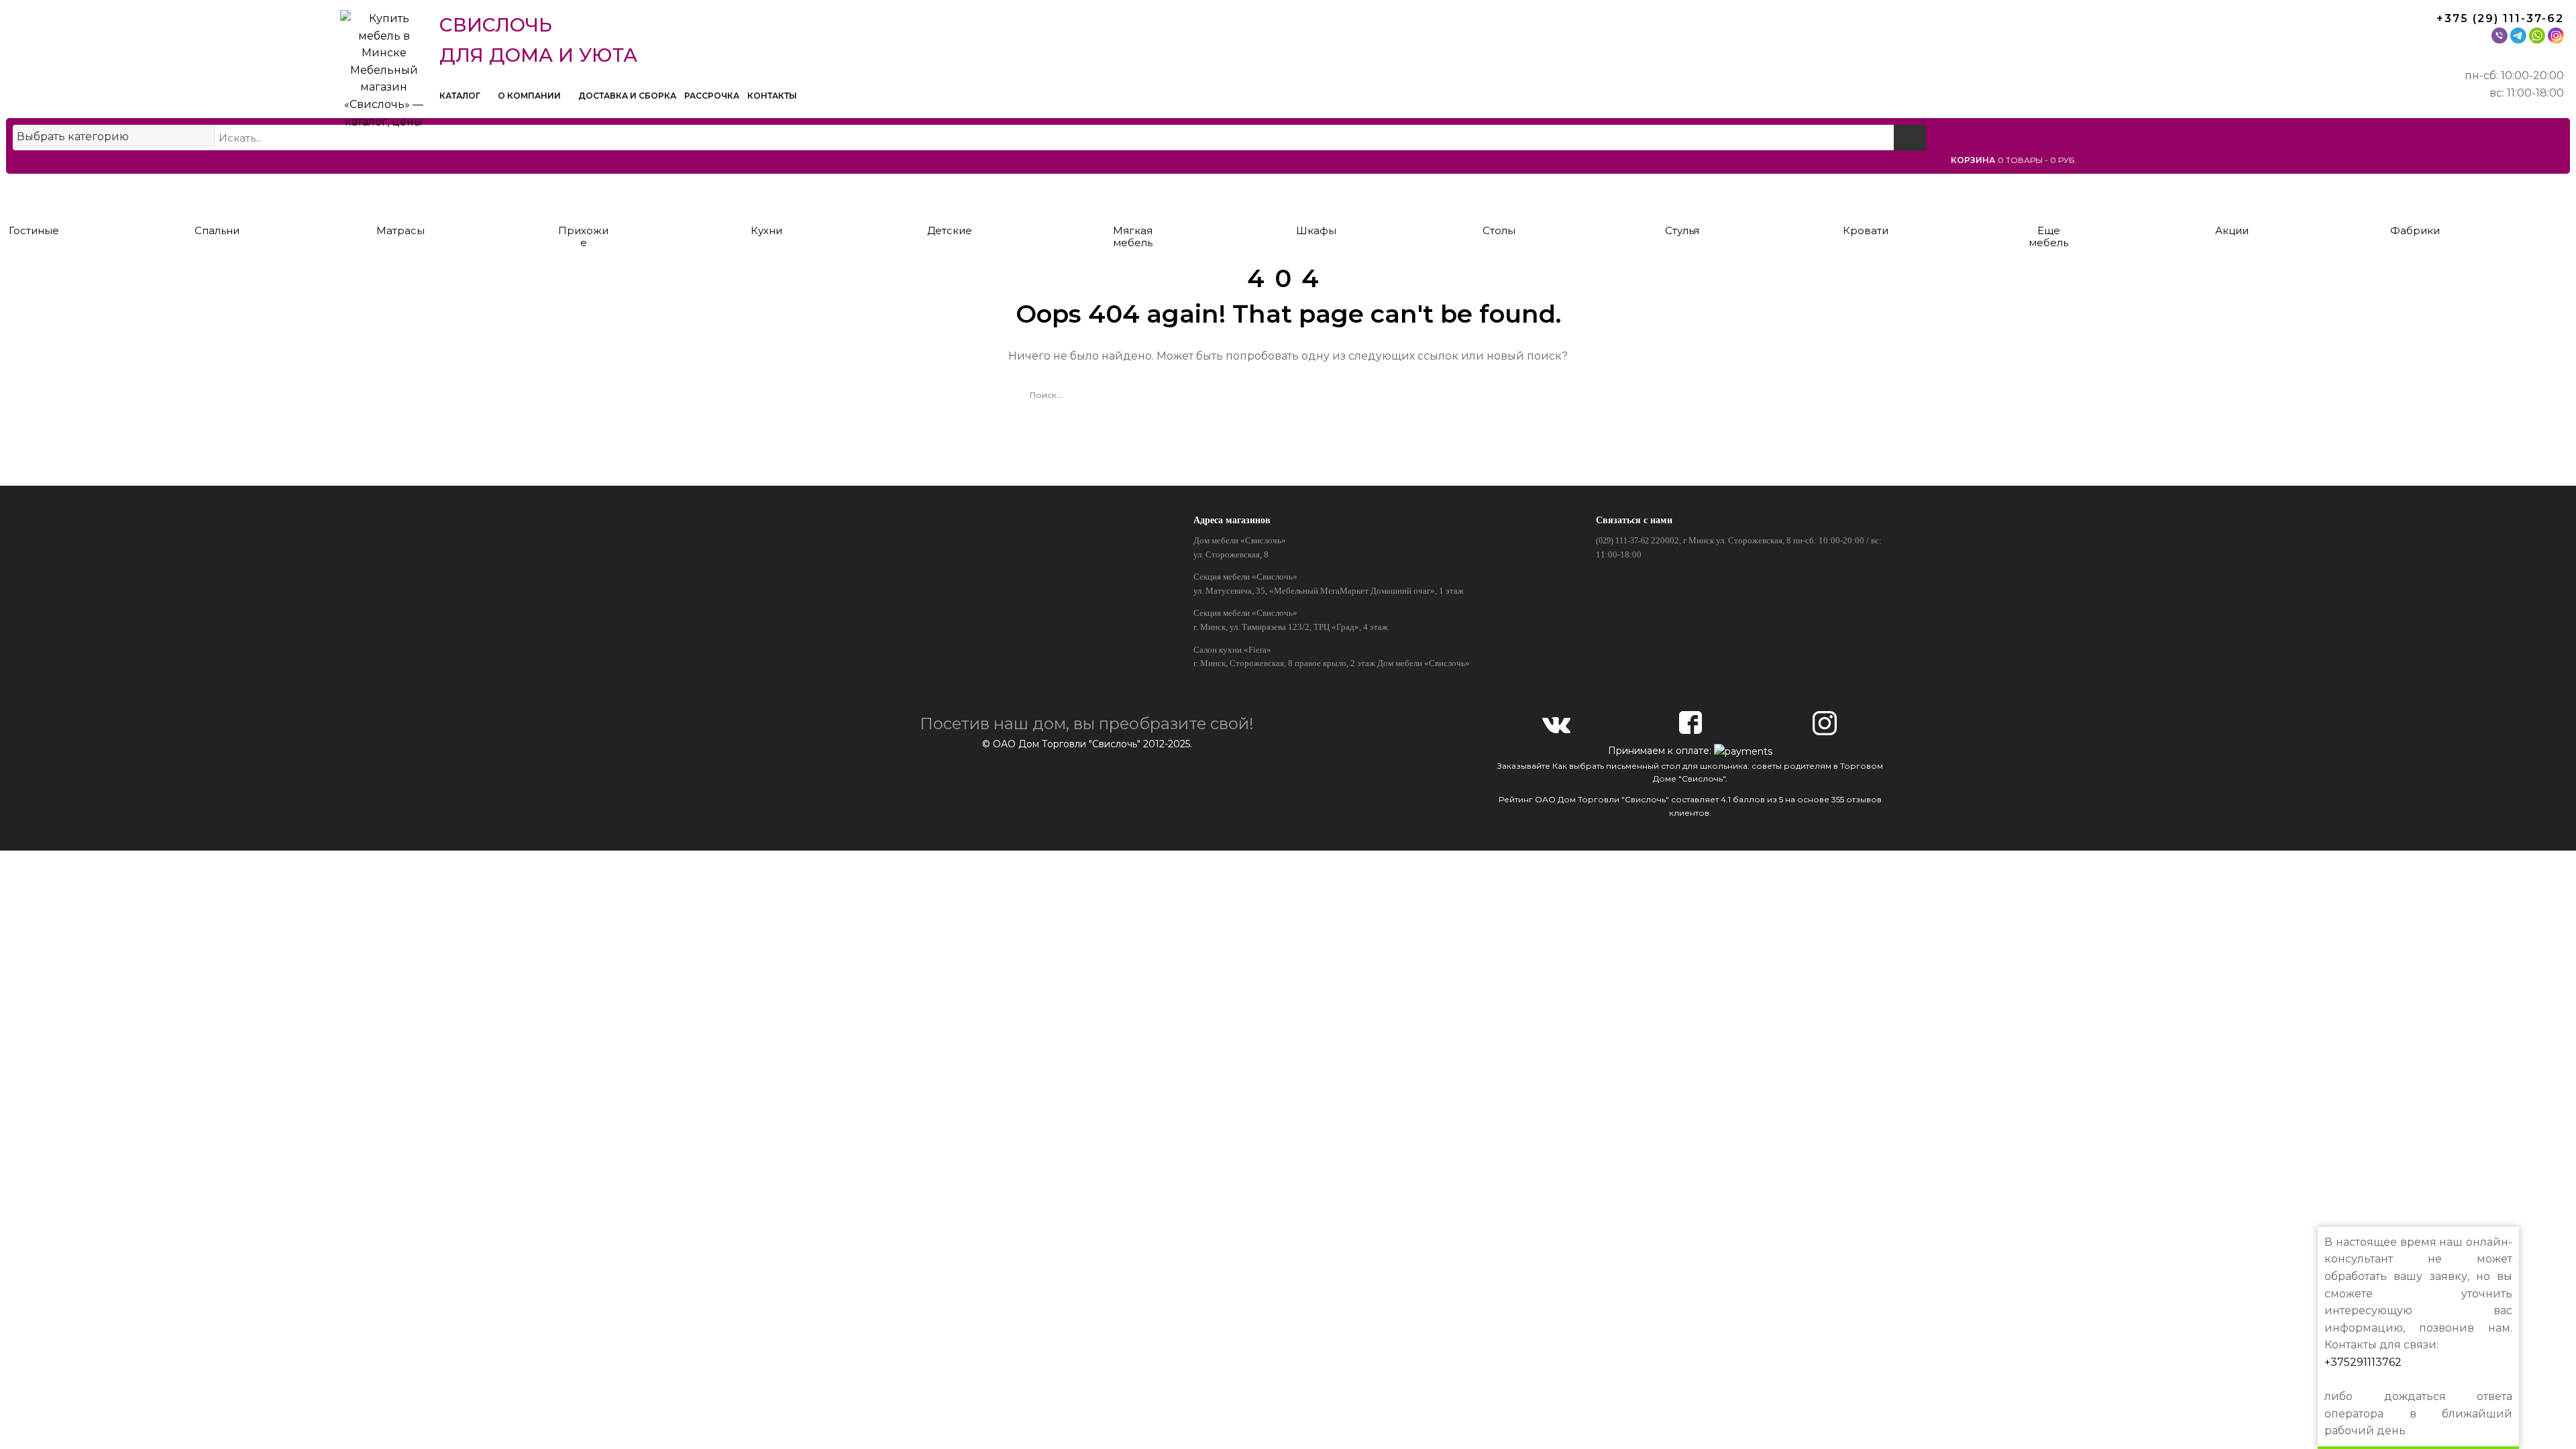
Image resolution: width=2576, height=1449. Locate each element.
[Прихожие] (583, 196)
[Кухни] (766, 196)
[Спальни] (217, 196)
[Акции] (2232, 196)
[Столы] (1499, 196)
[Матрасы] (400, 196)
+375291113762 (2363, 1362)
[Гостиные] (34, 196)
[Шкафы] (1316, 196)
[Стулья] (1682, 196)
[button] (2258, 160)
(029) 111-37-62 (1622, 541)
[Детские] (950, 196)
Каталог (461, 96)
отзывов (1864, 799)
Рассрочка (712, 96)
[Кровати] (1865, 196)
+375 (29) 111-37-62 (2500, 18)
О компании (530, 96)
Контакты (772, 96)
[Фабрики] (2415, 196)
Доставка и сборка (627, 96)
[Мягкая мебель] (1133, 196)
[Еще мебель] (2048, 196)
